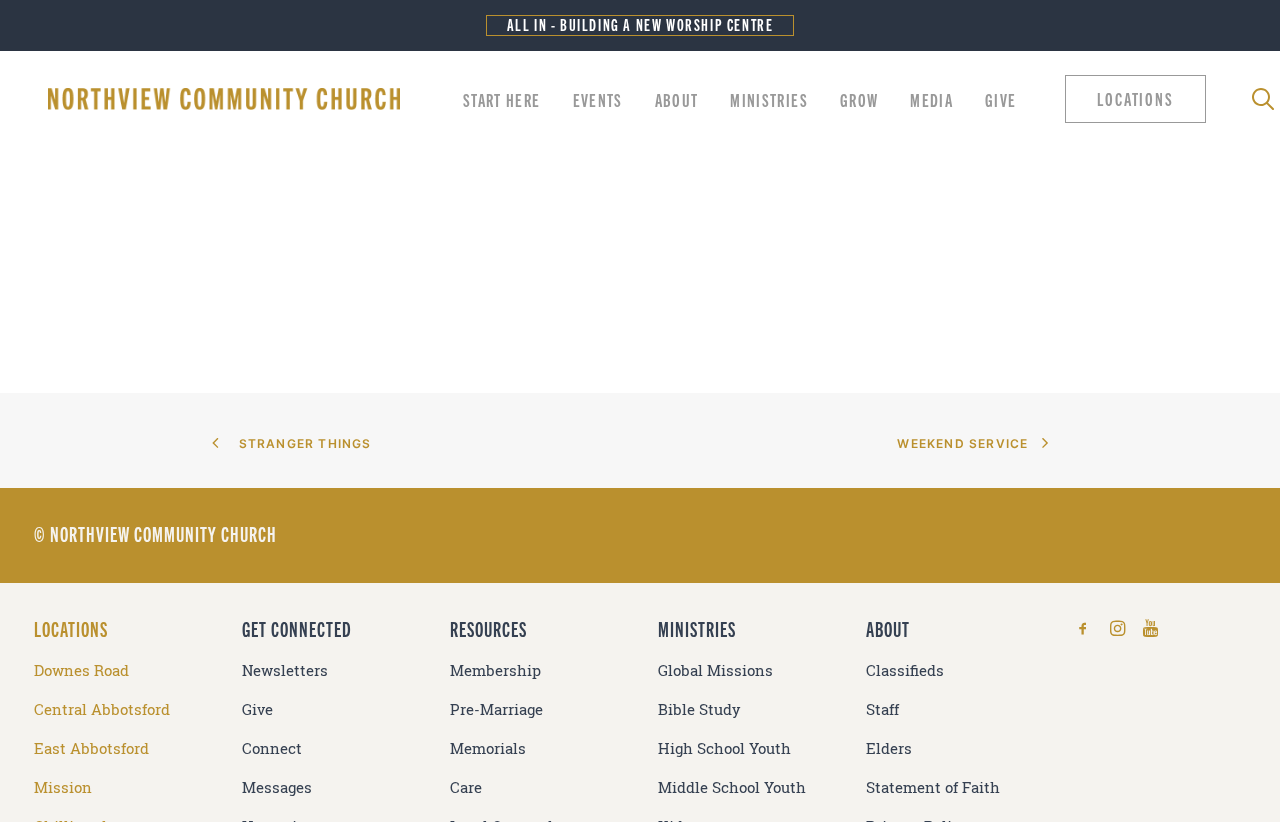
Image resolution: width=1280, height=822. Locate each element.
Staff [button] (882, 709)
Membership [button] (495, 670)
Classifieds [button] (905, 670)
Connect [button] (272, 748)
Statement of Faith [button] (933, 787)
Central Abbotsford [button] (102, 709)
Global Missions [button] (715, 670)
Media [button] (931, 99)
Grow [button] (859, 99)
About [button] (677, 99)
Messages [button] (277, 787)
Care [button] (466, 787)
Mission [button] (63, 787)
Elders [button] (889, 748)
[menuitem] (502, 99)
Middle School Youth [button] (732, 787)
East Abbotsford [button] (91, 748)
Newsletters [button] (285, 670)
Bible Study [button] (699, 709)
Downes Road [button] (81, 670)
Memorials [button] (488, 748)
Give (1000, 99)
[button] (1139, 99)
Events (598, 99)
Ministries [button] (769, 99)
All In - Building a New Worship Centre (640, 24)
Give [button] (257, 709)
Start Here (502, 99)
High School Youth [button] (724, 748)
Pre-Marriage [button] (496, 709)
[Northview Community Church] (224, 99)
